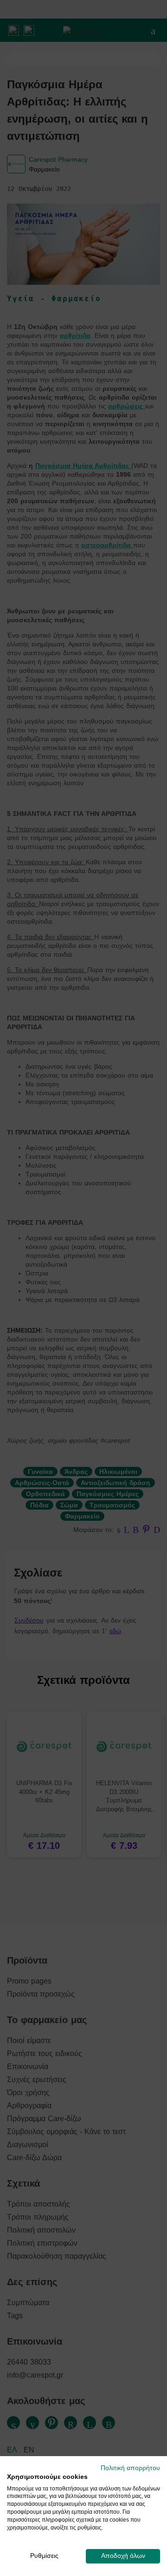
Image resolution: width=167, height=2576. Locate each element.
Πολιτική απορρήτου (130, 2468)
